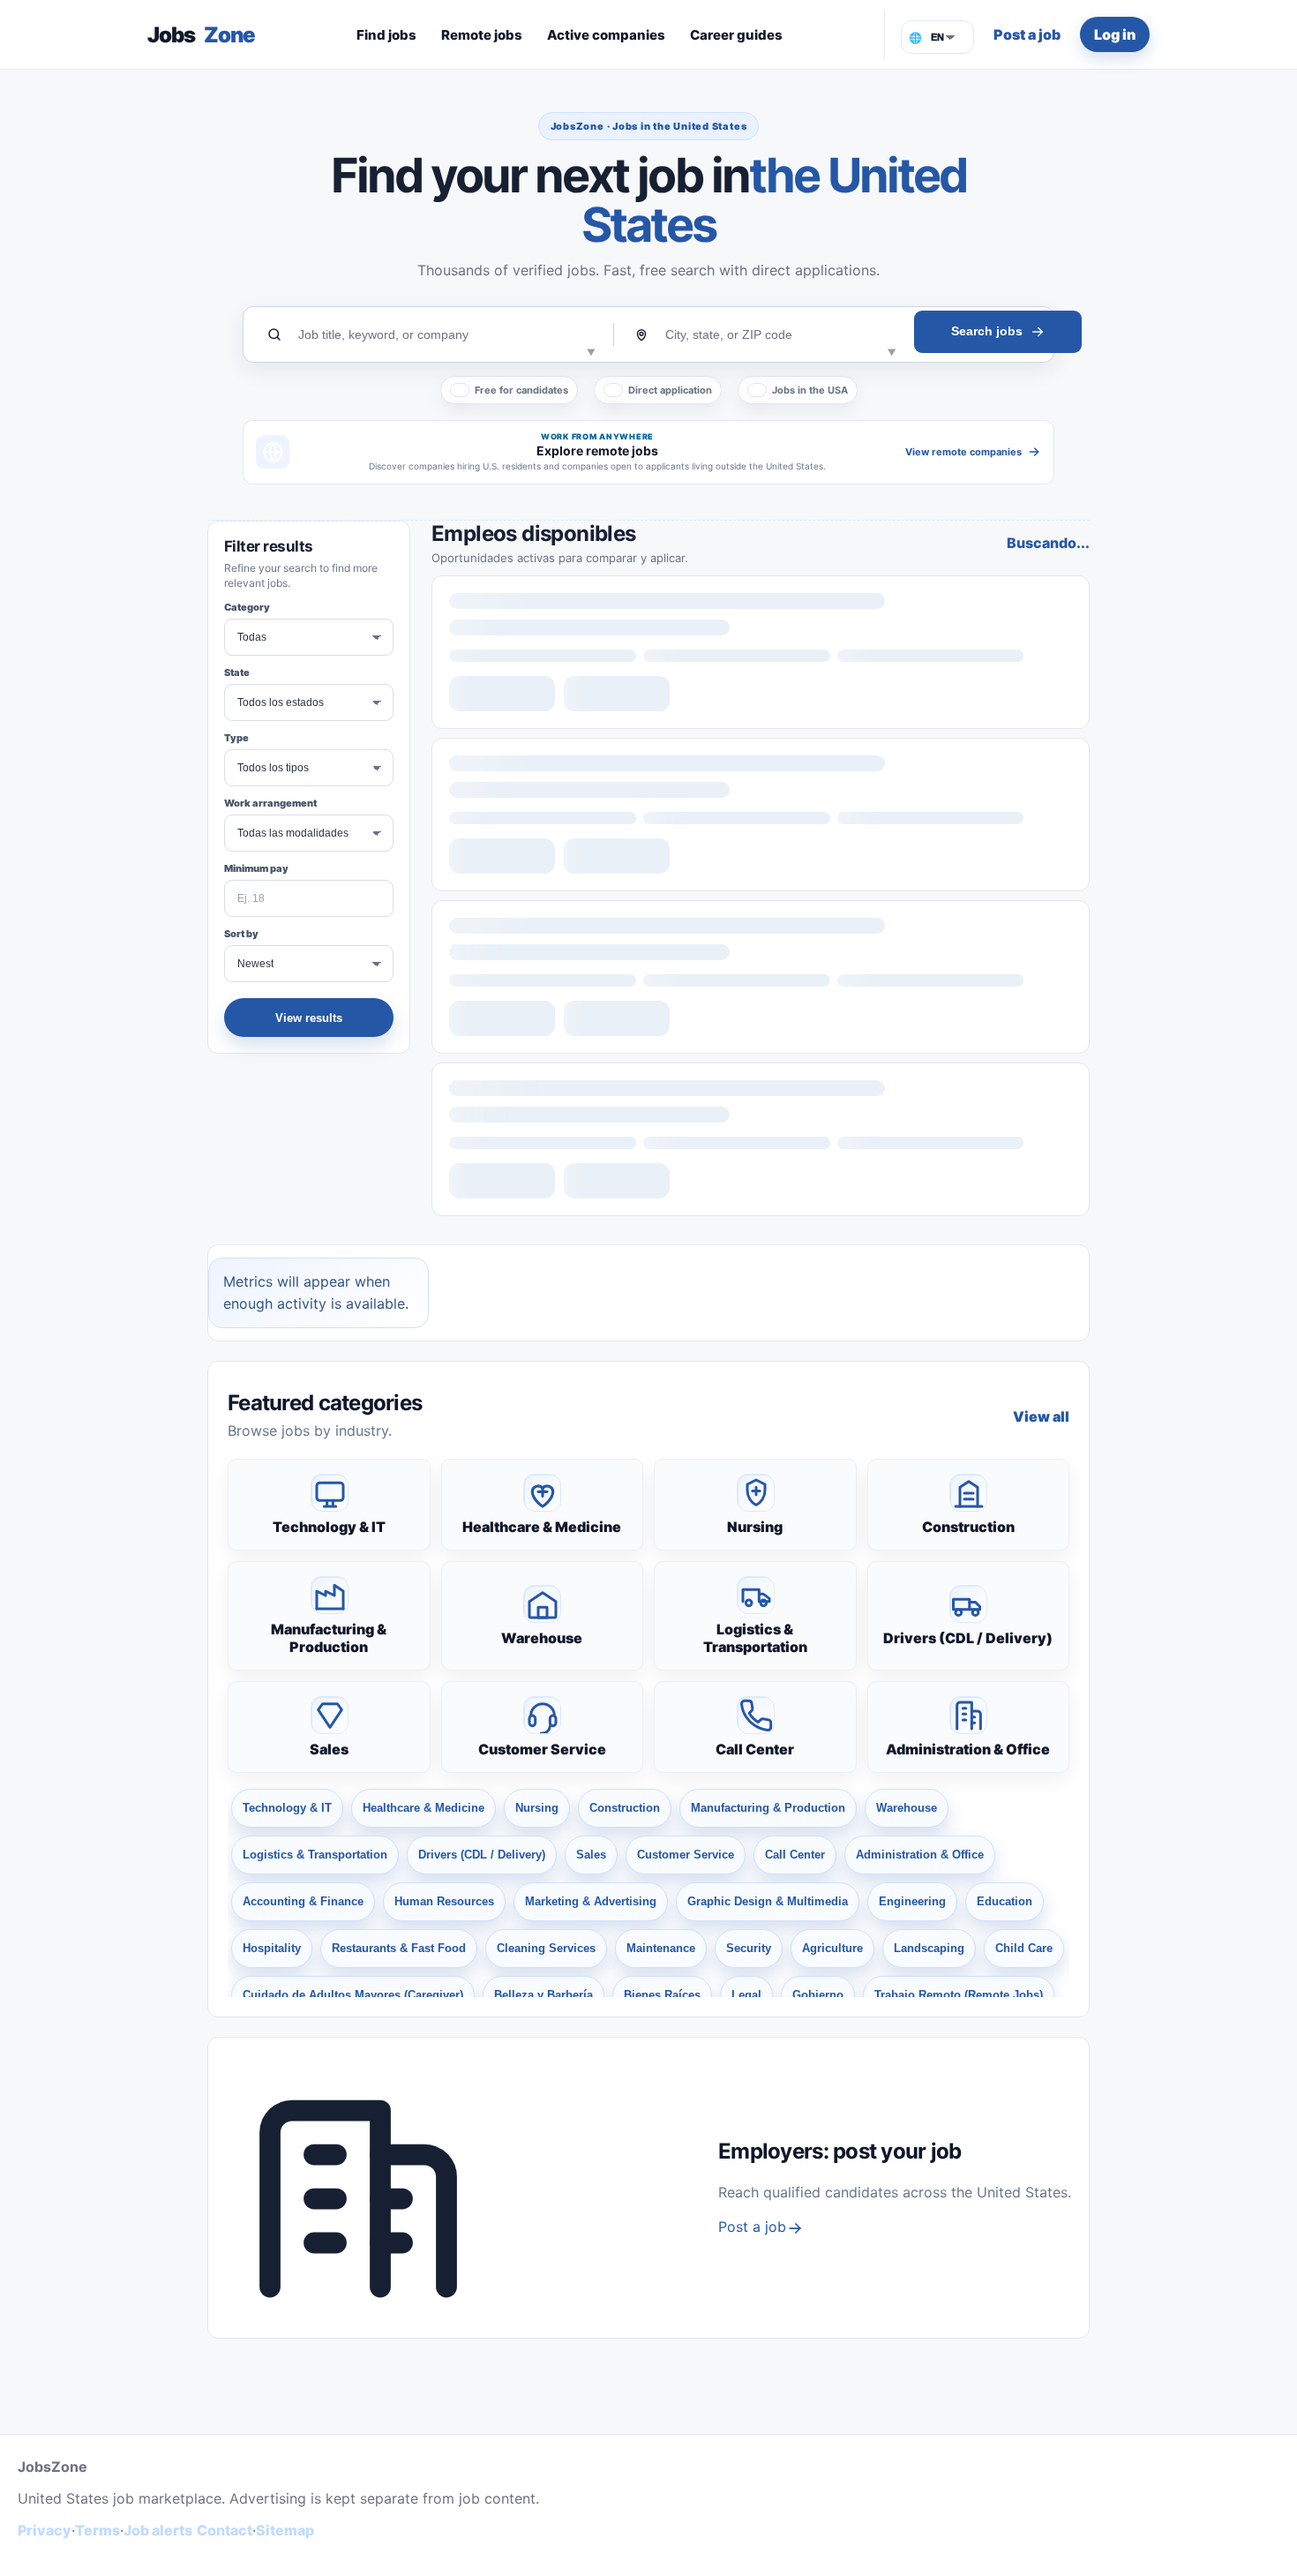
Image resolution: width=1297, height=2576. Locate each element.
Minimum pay (256, 868)
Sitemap (285, 2530)
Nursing (755, 1527)
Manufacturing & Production (329, 1638)
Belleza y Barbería (544, 1995)
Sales (329, 1749)
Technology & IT (329, 1527)
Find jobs (386, 35)
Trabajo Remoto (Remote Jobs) (959, 1995)
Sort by (241, 934)
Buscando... (1048, 543)
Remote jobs (482, 35)
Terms (97, 2530)
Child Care (1024, 1948)
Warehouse (542, 1638)
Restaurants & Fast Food (399, 1948)
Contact (225, 2530)
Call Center (755, 1749)
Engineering (912, 1901)
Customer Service (542, 1749)
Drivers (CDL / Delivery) (968, 1638)
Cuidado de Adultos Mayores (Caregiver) (353, 1995)
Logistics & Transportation (755, 1638)
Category (247, 607)
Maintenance (661, 1948)
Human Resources (444, 1901)
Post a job (1027, 34)
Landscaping (929, 1948)
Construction (968, 1527)
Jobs (201, 35)
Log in (1115, 34)
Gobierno (818, 1995)
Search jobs (987, 331)
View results (309, 1018)
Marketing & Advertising (591, 1901)
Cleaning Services (546, 1948)
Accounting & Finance (303, 1901)
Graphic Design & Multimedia (768, 1901)
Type (236, 738)
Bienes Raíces (662, 1995)
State (237, 672)
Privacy (45, 2530)
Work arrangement (270, 803)
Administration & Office (968, 1749)
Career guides (736, 35)
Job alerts (158, 2530)
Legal (746, 1995)
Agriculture (832, 1948)
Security (749, 1948)
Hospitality (272, 1948)
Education (1005, 1901)
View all (1041, 1416)
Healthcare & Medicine (542, 1527)
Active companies (606, 35)
